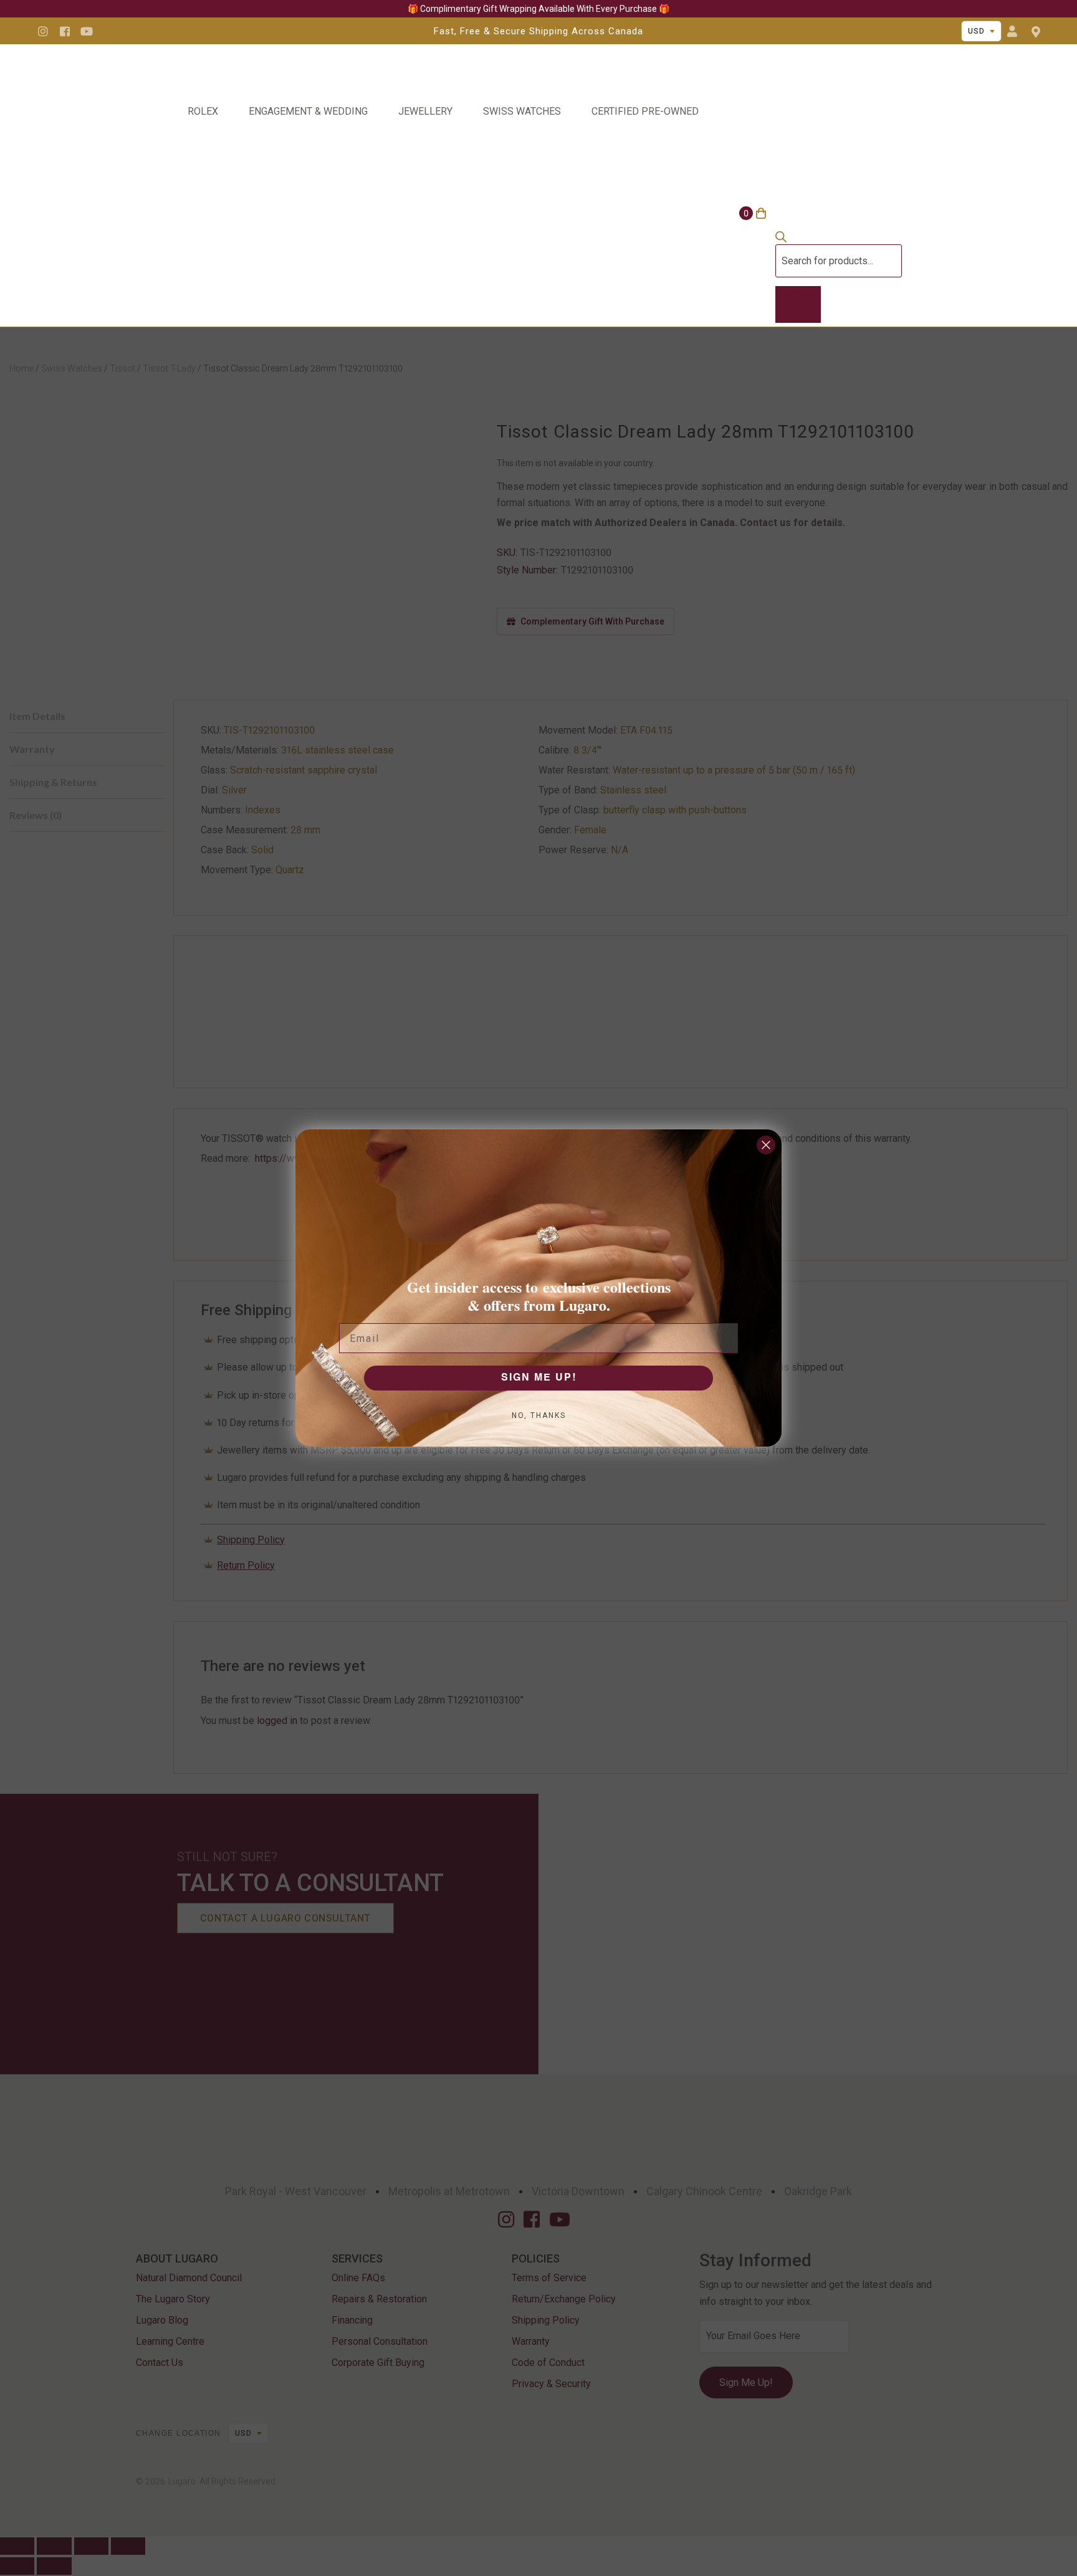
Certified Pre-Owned (645, 111)
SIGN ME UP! (539, 1378)
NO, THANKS (539, 1415)
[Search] (798, 305)
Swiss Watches (522, 111)
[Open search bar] (781, 239)
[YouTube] (87, 31)
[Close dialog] (766, 1145)
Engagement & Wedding (308, 111)
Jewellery (425, 111)
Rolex (203, 111)
